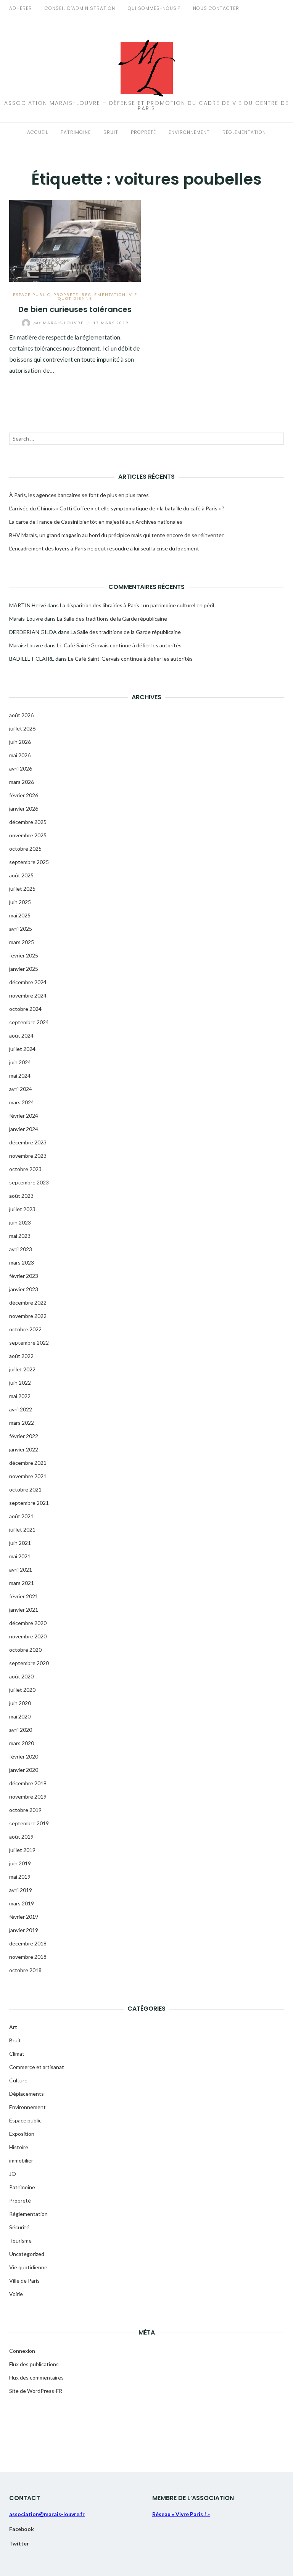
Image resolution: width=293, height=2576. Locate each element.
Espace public (32, 294)
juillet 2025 (22, 889)
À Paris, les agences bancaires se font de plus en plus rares (79, 495)
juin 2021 (20, 1543)
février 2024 (24, 1116)
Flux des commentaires (36, 2377)
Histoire (19, 2147)
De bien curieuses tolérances (75, 309)
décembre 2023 (28, 1142)
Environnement (189, 132)
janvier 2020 (24, 1770)
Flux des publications (34, 2364)
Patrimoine (76, 132)
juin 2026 (20, 742)
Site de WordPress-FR (36, 2391)
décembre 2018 (28, 1943)
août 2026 (21, 715)
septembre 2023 (29, 1182)
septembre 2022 (29, 1343)
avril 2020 (21, 1730)
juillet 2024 (22, 1049)
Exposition (22, 2134)
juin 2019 (20, 1863)
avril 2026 (21, 768)
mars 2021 (22, 1583)
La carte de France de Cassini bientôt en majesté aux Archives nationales (96, 522)
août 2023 (21, 1196)
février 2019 (24, 1917)
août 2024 (21, 1035)
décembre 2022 (28, 1302)
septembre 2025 (29, 862)
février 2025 (24, 955)
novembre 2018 (28, 1957)
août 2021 (21, 1516)
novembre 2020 (28, 1636)
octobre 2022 (25, 1329)
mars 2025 (22, 942)
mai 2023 (20, 1236)
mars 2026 (22, 782)
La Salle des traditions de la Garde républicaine (112, 619)
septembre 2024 (29, 1022)
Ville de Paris (24, 2281)
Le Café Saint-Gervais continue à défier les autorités (119, 645)
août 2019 (21, 1837)
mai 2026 (20, 755)
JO (13, 2174)
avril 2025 (21, 929)
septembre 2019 (29, 1823)
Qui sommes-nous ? (154, 8)
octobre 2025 (25, 849)
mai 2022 (20, 1396)
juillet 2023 (22, 1209)
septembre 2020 (29, 1663)
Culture (18, 2080)
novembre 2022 (28, 1316)
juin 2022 (20, 1383)
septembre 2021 (29, 1503)
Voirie (16, 2294)
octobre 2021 (25, 1489)
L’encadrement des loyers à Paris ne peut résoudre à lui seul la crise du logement (104, 548)
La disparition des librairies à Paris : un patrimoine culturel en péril (137, 605)
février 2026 (24, 795)
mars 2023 (22, 1262)
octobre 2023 (25, 1169)
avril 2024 (21, 1089)
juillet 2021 (22, 1529)
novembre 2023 (28, 1156)
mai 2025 (20, 915)
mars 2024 (22, 1102)
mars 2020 (22, 1743)
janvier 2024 (24, 1129)
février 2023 (24, 1276)
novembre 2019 (28, 1796)
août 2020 (21, 1676)
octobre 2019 (25, 1810)
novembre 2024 (28, 995)
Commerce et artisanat (37, 2067)
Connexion (22, 2351)
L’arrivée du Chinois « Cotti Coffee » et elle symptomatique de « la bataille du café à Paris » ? (117, 508)
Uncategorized (27, 2254)
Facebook (22, 2529)
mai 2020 (20, 1716)
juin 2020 (20, 1703)
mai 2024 (20, 1076)
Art (13, 2027)
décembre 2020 (28, 1623)
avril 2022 (21, 1409)
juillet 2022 (22, 1369)
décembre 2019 (28, 1783)
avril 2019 (21, 1890)
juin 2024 (20, 1062)
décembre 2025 (28, 822)
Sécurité (19, 2227)
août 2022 (21, 1356)
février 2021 (24, 1596)
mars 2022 (22, 1423)
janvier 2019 (24, 1930)
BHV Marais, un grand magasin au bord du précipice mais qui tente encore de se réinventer (116, 535)
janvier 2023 (24, 1289)
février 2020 (24, 1756)
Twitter (19, 2543)
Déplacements (27, 2094)
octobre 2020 (25, 1650)
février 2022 (24, 1436)
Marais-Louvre (60, 323)
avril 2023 (21, 1249)
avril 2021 (21, 1570)
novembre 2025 (28, 835)
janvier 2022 (24, 1449)
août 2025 (21, 875)
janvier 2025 (24, 969)
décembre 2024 (28, 982)
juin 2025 (20, 902)
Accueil (38, 132)
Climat (17, 2054)
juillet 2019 (22, 1850)
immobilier (21, 2160)
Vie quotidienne (28, 2267)
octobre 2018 (25, 1970)
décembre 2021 (28, 1463)
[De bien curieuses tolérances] (75, 240)
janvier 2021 (24, 1610)
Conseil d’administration (80, 8)
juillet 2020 (22, 1690)
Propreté (143, 132)
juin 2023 (20, 1222)
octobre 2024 (25, 1009)
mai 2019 (20, 1877)
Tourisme (20, 2241)
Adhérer (21, 8)
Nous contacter (216, 8)
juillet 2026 (22, 728)
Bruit (111, 132)
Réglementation (244, 132)
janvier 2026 (24, 809)
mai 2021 (20, 1556)
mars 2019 (22, 1903)
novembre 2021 (28, 1476)
